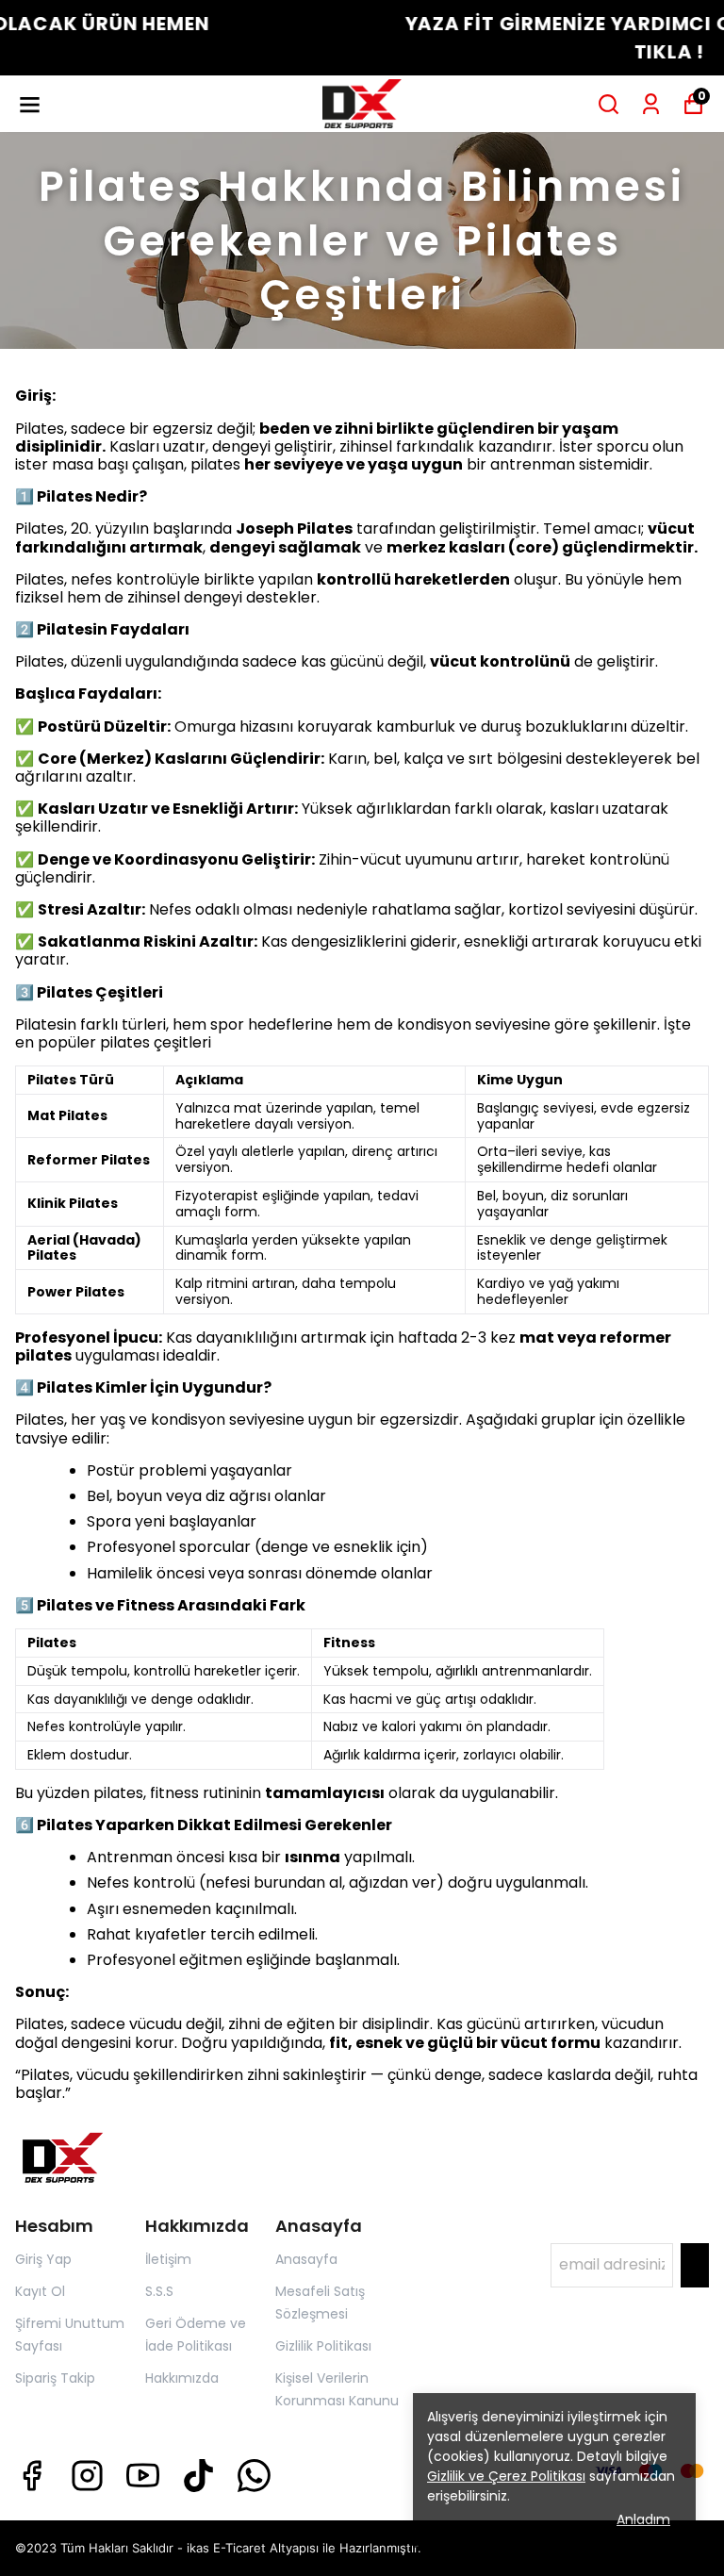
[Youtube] (143, 2476)
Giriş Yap (43, 2259)
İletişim (168, 2259)
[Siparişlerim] (651, 104)
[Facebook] (32, 2476)
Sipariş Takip (55, 2378)
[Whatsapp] (254, 2476)
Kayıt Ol (40, 2291)
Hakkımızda (182, 2378)
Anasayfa (306, 2259)
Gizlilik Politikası (323, 2346)
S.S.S (159, 2291)
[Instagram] (87, 2476)
